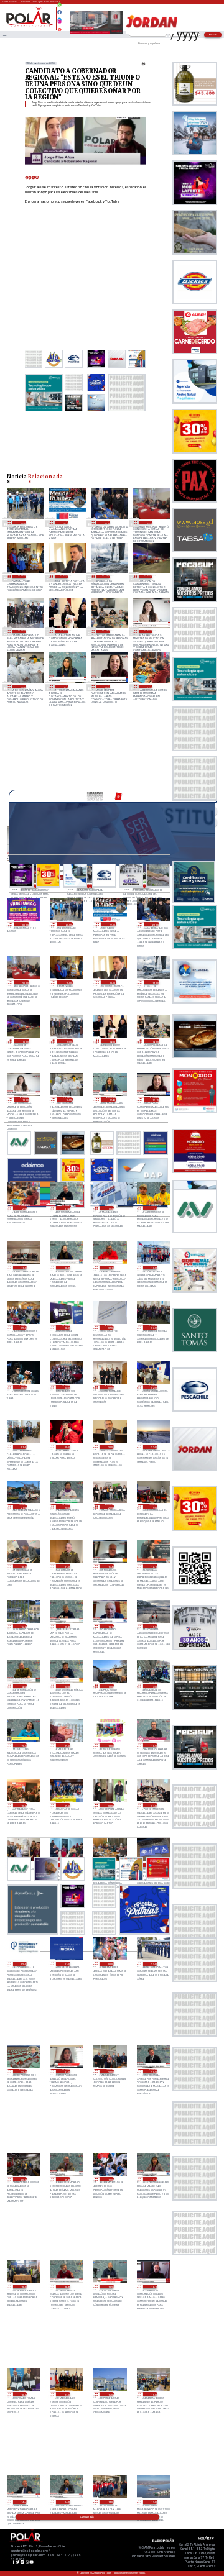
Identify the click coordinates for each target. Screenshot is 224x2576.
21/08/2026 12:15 (106, 686)
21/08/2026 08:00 (66, 1327)
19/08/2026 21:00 (110, 2071)
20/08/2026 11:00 (110, 1746)
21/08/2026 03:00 (110, 1387)
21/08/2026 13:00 (22, 686)
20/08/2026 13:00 (110, 1686)
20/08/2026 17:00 (66, 1566)
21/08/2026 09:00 (23, 1327)
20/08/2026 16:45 (110, 1566)
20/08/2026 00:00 (110, 1964)
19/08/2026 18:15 (153, 2287)
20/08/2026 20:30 (66, 1506)
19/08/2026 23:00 (153, 1964)
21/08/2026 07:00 (110, 1327)
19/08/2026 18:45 (66, 2287)
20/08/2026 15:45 (66, 1626)
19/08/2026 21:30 (66, 2071)
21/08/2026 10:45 (66, 1268)
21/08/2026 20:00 (148, 522)
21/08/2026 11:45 (66, 1208)
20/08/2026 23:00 (110, 1447)
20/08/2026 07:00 (153, 1805)
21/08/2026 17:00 (106, 577)
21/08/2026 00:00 (66, 1447)
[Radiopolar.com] (4, 34)
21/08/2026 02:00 (153, 1387)
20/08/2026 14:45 (23, 1686)
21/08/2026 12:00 (148, 686)
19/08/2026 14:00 (110, 2502)
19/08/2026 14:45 (23, 2502)
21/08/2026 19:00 (22, 577)
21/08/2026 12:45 (64, 686)
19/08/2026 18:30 (110, 2287)
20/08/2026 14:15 (66, 1686)
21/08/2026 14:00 (106, 632)
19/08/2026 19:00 (23, 2287)
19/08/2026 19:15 (153, 2179)
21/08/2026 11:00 (23, 1268)
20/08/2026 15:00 (153, 1626)
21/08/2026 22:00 (64, 522)
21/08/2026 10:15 (110, 1268)
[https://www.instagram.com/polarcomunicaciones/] (59, 23)
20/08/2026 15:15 (110, 1626)
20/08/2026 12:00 (66, 1746)
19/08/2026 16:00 (110, 2394)
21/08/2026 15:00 (22, 632)
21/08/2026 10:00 (153, 1268)
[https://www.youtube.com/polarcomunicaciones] (59, 28)
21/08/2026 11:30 (110, 1208)
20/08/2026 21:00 (23, 1506)
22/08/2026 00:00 (25, 924)
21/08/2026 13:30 (148, 632)
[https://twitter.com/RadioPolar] (59, 17)
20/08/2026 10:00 (23, 1805)
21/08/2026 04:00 (66, 1387)
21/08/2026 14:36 (64, 632)
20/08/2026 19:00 (153, 1506)
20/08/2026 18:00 (23, 1566)
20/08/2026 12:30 (23, 1746)
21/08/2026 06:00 (153, 1327)
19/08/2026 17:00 (66, 2394)
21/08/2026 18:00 (64, 577)
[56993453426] (59, 8)
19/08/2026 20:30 (153, 2071)
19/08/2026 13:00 (153, 2502)
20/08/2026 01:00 (66, 1964)
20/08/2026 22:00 (153, 1447)
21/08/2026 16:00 (148, 577)
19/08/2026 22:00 (23, 2071)
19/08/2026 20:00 (23, 2179)
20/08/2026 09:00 (66, 1805)
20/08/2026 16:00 (23, 1626)
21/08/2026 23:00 (22, 522)
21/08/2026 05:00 (23, 1387)
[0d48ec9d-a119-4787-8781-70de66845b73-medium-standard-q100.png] (29, 26)
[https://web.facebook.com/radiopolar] (59, 12)
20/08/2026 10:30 (153, 1746)
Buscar (213, 34)
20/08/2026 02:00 (23, 1964)
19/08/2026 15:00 (153, 2394)
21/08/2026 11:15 (153, 1208)
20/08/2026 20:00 (110, 1506)
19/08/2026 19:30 (110, 2179)
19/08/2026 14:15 (66, 2502)
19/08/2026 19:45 (66, 2179)
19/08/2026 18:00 (23, 2394)
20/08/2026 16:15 (153, 1566)
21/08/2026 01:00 (23, 1447)
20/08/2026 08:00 (110, 1805)
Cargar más (87, 2517)
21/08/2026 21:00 (106, 522)
